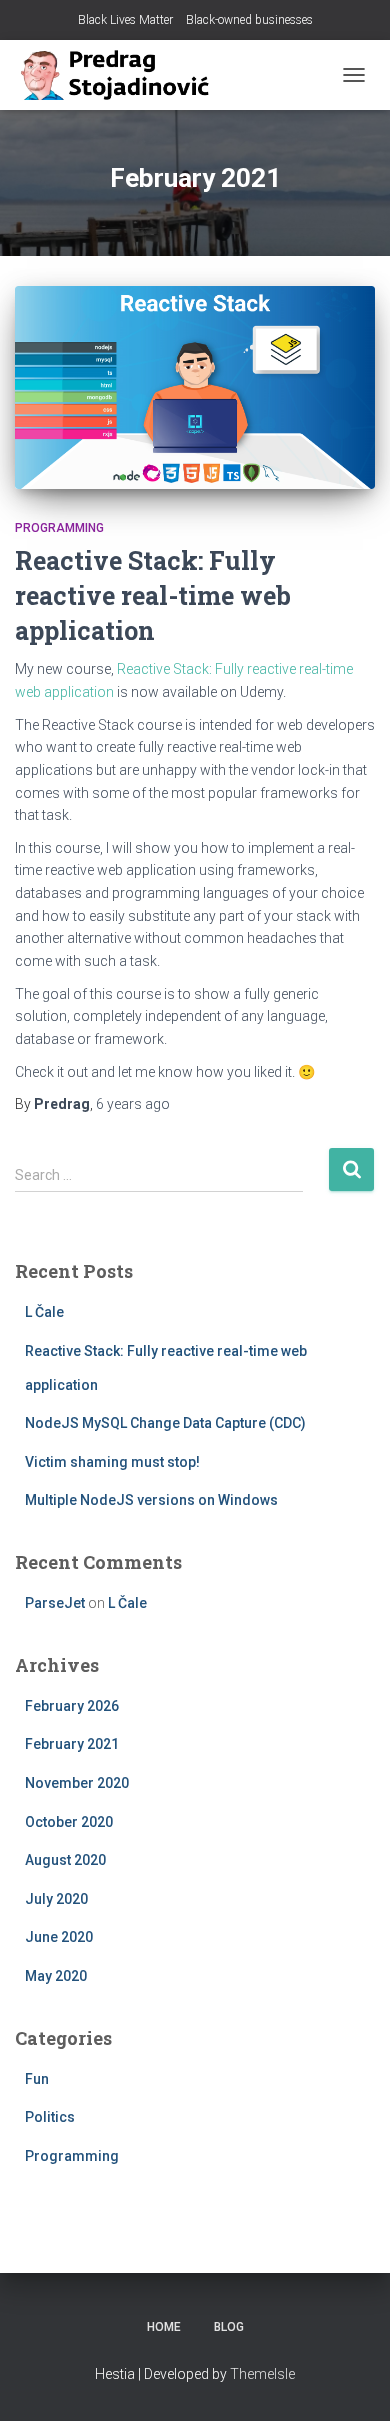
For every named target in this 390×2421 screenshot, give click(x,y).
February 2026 (72, 1706)
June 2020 (59, 1937)
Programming (59, 528)
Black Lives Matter (125, 20)
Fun (37, 2079)
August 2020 (65, 1860)
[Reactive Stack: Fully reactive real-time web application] (195, 387)
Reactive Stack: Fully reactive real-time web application (153, 595)
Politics (50, 2117)
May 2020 (56, 1976)
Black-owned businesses (249, 20)
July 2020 (56, 1899)
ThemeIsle (262, 2374)
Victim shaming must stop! (112, 1462)
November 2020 (77, 1783)
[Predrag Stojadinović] (120, 75)
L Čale (44, 1312)
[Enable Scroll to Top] (350, 2381)
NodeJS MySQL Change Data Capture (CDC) (165, 1423)
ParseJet (55, 1603)
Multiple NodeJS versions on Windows (151, 1500)
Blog (229, 2327)
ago (133, 1104)
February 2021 (72, 1744)
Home (164, 2327)
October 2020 (69, 1822)
